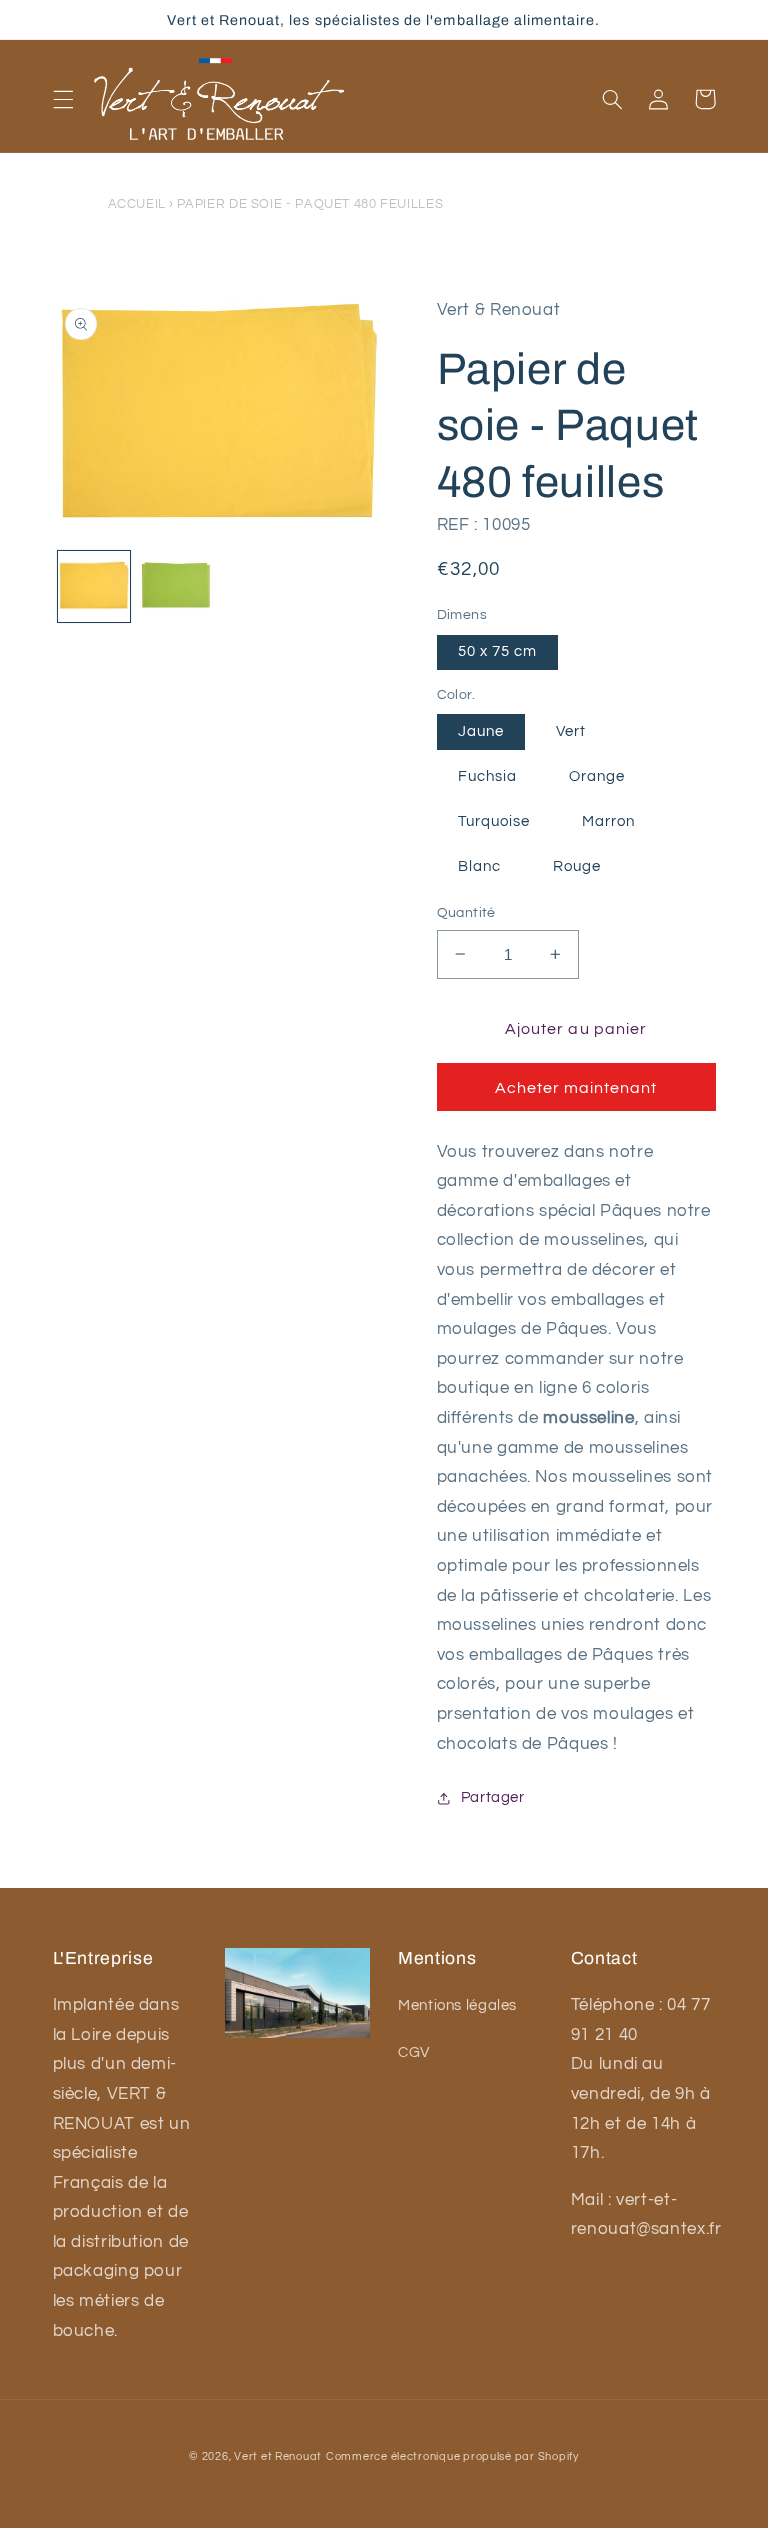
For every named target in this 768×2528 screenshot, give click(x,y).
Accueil (137, 204)
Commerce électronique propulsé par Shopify (452, 2456)
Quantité (466, 913)
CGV (414, 2052)
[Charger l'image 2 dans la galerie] (176, 587)
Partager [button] (493, 1797)
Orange (597, 776)
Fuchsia (487, 776)
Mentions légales (457, 2005)
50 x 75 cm (498, 651)
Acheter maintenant (576, 1088)
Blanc (479, 866)
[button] (63, 99)
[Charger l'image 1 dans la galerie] (94, 587)
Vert (571, 731)
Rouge (577, 866)
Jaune (481, 731)
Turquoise (494, 821)
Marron (608, 821)
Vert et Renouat (278, 2456)
